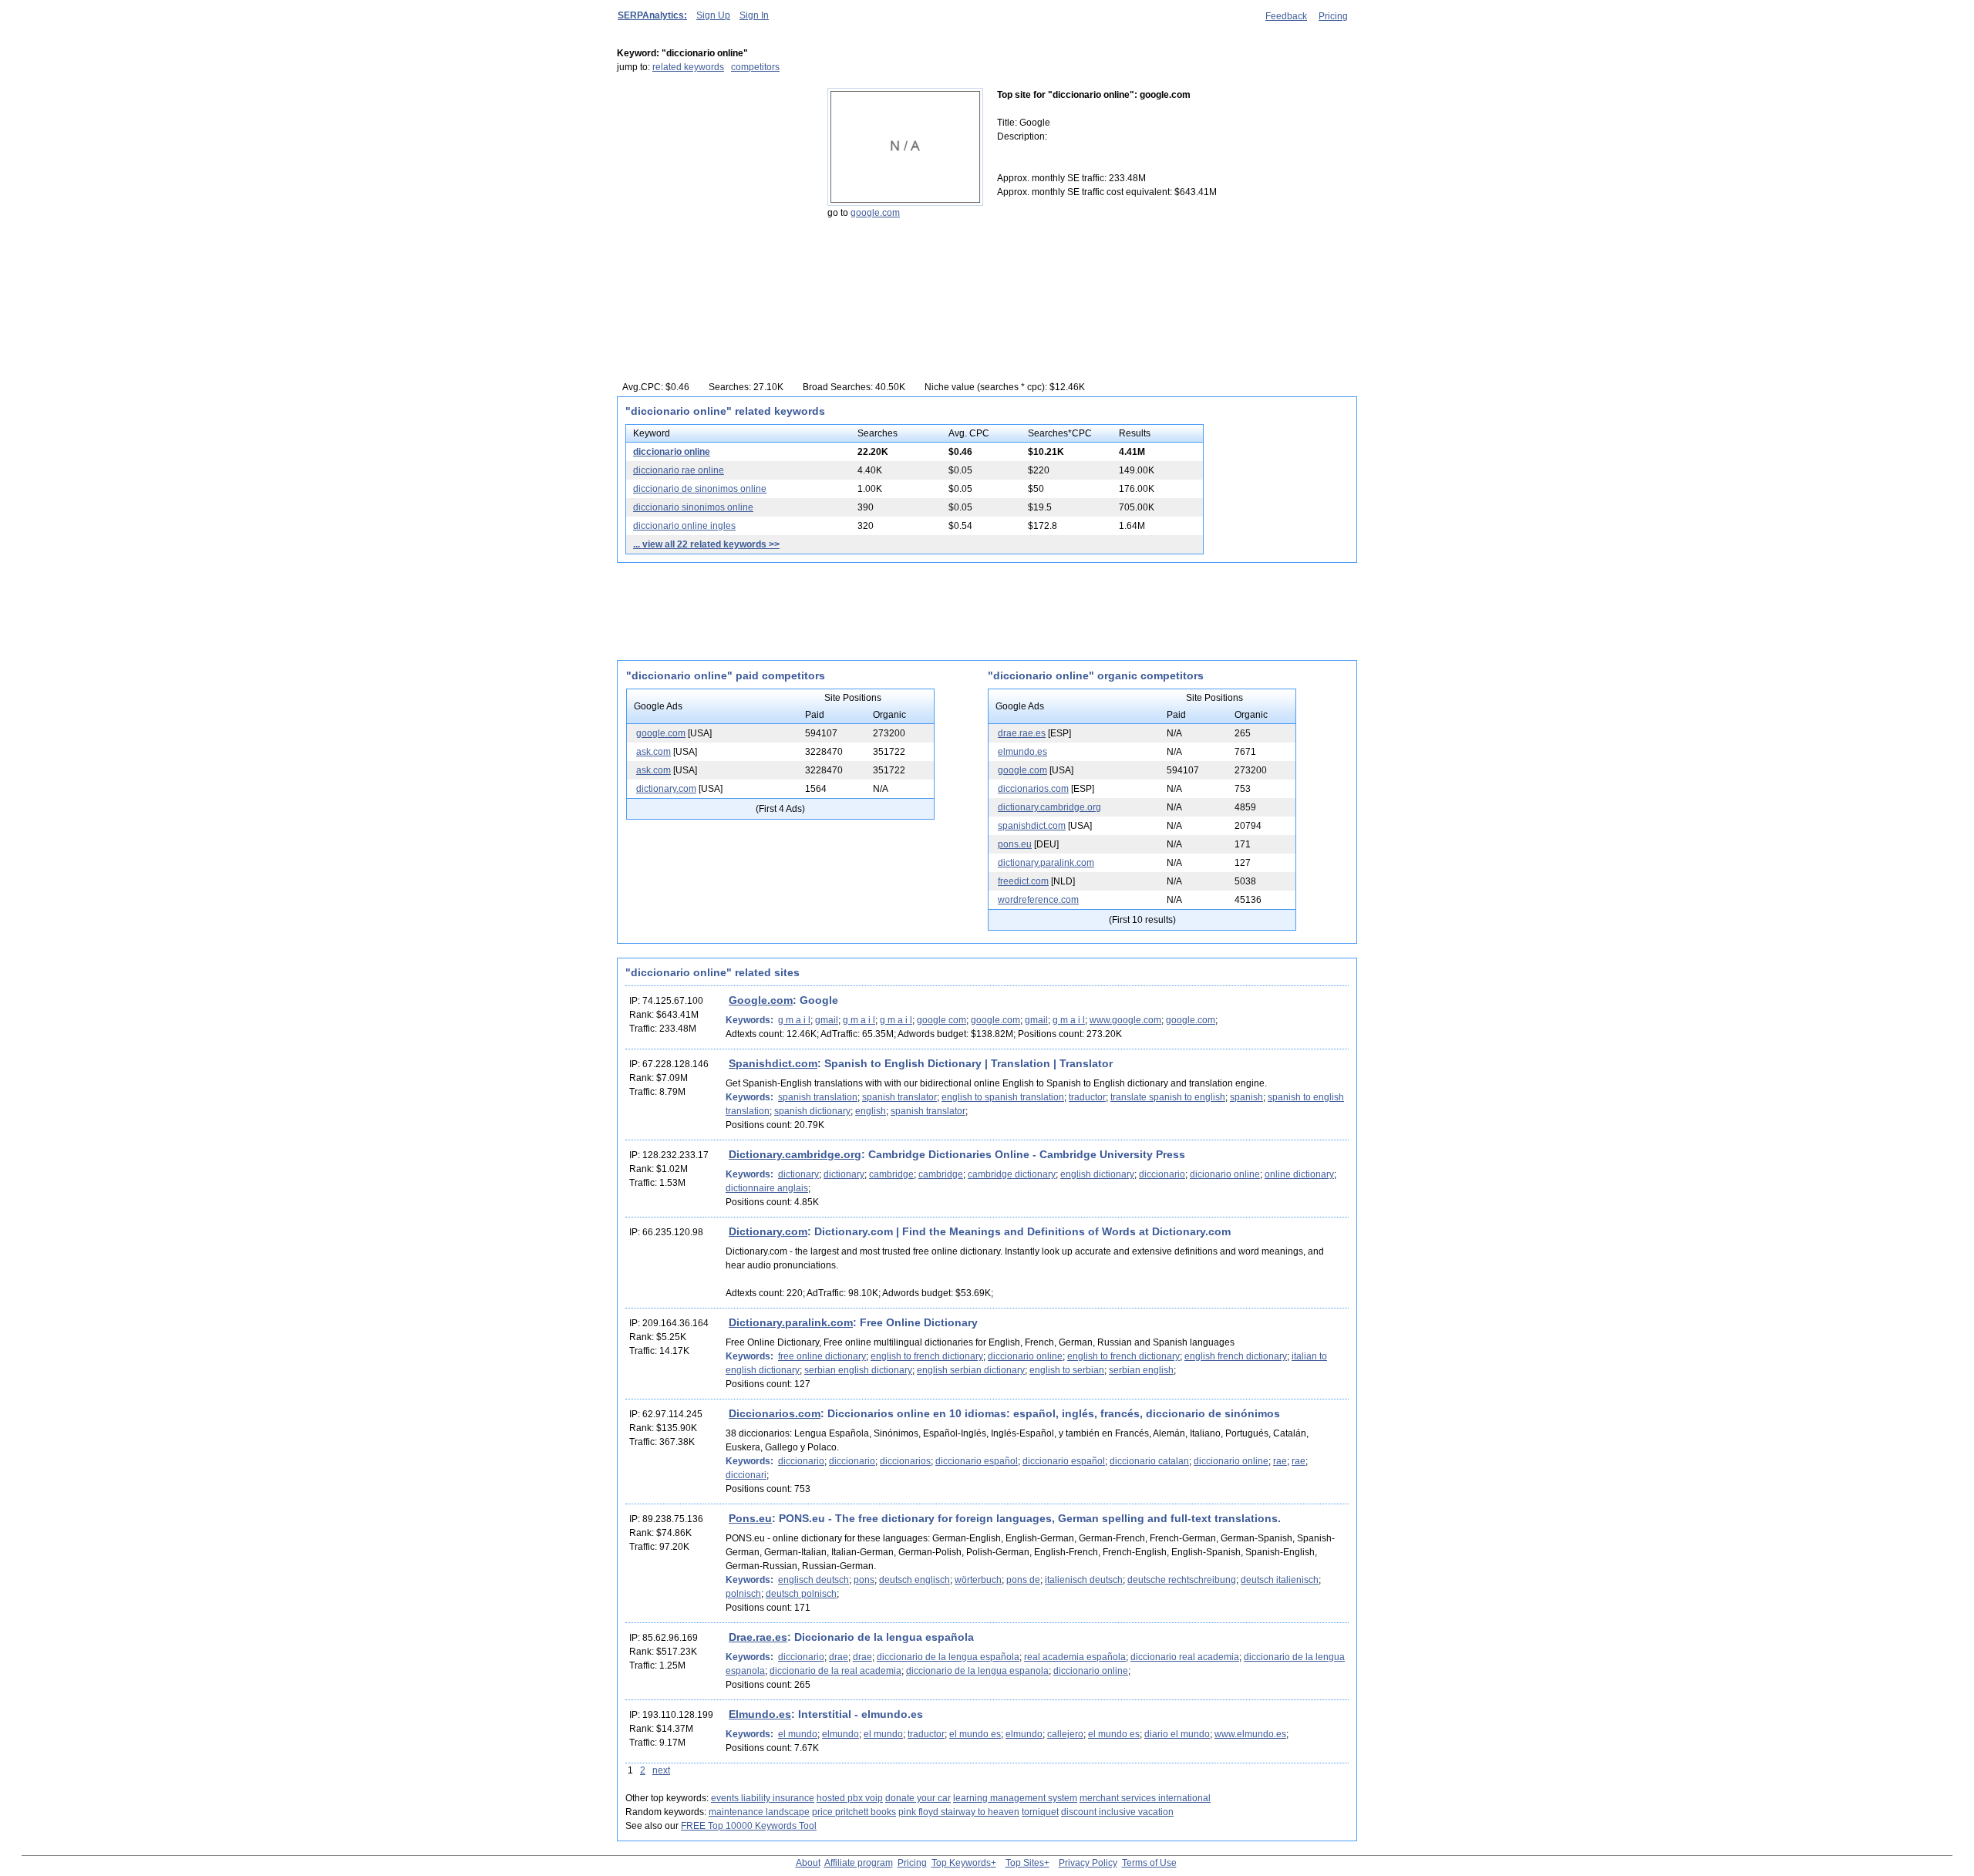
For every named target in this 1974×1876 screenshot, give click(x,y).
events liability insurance (763, 1798)
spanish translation (818, 1097)
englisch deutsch (814, 1580)
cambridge (891, 1174)
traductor (1087, 1097)
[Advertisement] (713, 184)
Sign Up (713, 15)
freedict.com (1023, 881)
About (808, 1863)
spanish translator (899, 1097)
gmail (827, 1020)
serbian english (1141, 1370)
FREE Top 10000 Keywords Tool (749, 1826)
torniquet (1040, 1812)
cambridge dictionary (1012, 1174)
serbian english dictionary (858, 1370)
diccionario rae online (679, 470)
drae (839, 1657)
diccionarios (905, 1461)
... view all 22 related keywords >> (706, 544)
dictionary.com (666, 789)
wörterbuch (978, 1580)
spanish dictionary (812, 1111)
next (661, 1770)
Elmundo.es (760, 1714)
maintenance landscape (759, 1812)
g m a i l (794, 1020)
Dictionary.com (768, 1231)
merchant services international (1145, 1798)
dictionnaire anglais (767, 1188)
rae (1280, 1461)
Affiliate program (859, 1863)
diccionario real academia (1185, 1657)
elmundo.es (1022, 752)
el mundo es (975, 1734)
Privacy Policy (1088, 1863)
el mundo (798, 1734)
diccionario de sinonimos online (700, 489)
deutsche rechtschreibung (1182, 1580)
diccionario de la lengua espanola (977, 1671)
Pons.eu (750, 1518)
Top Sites (1025, 1863)
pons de (1023, 1580)
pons (864, 1580)
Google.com (761, 1000)
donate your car (918, 1798)
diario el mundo (1177, 1734)
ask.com (654, 752)
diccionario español (977, 1461)
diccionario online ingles (684, 526)
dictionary (798, 1174)
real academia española (1075, 1657)
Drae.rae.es (758, 1637)
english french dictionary (1236, 1356)
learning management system (1015, 1798)
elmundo (840, 1734)
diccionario (1162, 1174)
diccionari (746, 1475)
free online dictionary (822, 1356)
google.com (875, 213)
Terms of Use (1149, 1863)
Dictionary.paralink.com (791, 1322)
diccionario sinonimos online (693, 507)
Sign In (754, 15)
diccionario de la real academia (835, 1671)
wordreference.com (1038, 900)
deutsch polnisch (801, 1594)
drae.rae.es (1022, 733)
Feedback (1286, 16)
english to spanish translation (1003, 1097)
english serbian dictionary (971, 1370)
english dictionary (1097, 1174)
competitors (755, 67)
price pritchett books (854, 1812)
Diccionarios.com (775, 1413)
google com (942, 1020)
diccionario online (672, 452)
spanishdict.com (1032, 826)
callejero (1065, 1734)
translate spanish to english (1168, 1097)
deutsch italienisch (1280, 1580)
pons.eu (1015, 844)
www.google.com (1125, 1020)
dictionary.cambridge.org (1049, 807)
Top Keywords (961, 1863)
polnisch (743, 1594)
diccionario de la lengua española (948, 1657)
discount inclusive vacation (1117, 1812)
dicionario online (1225, 1174)
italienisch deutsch (1084, 1580)
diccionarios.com (1033, 789)
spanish (1246, 1097)
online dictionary (1299, 1174)
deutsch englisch (915, 1580)
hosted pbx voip (850, 1798)
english (871, 1111)
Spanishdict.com (773, 1063)
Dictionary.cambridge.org (795, 1154)
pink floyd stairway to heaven (959, 1812)
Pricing (1333, 16)
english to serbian (1067, 1370)
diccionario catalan (1149, 1461)
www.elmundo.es (1250, 1734)
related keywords (688, 67)
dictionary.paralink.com (1046, 863)
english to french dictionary (927, 1356)
